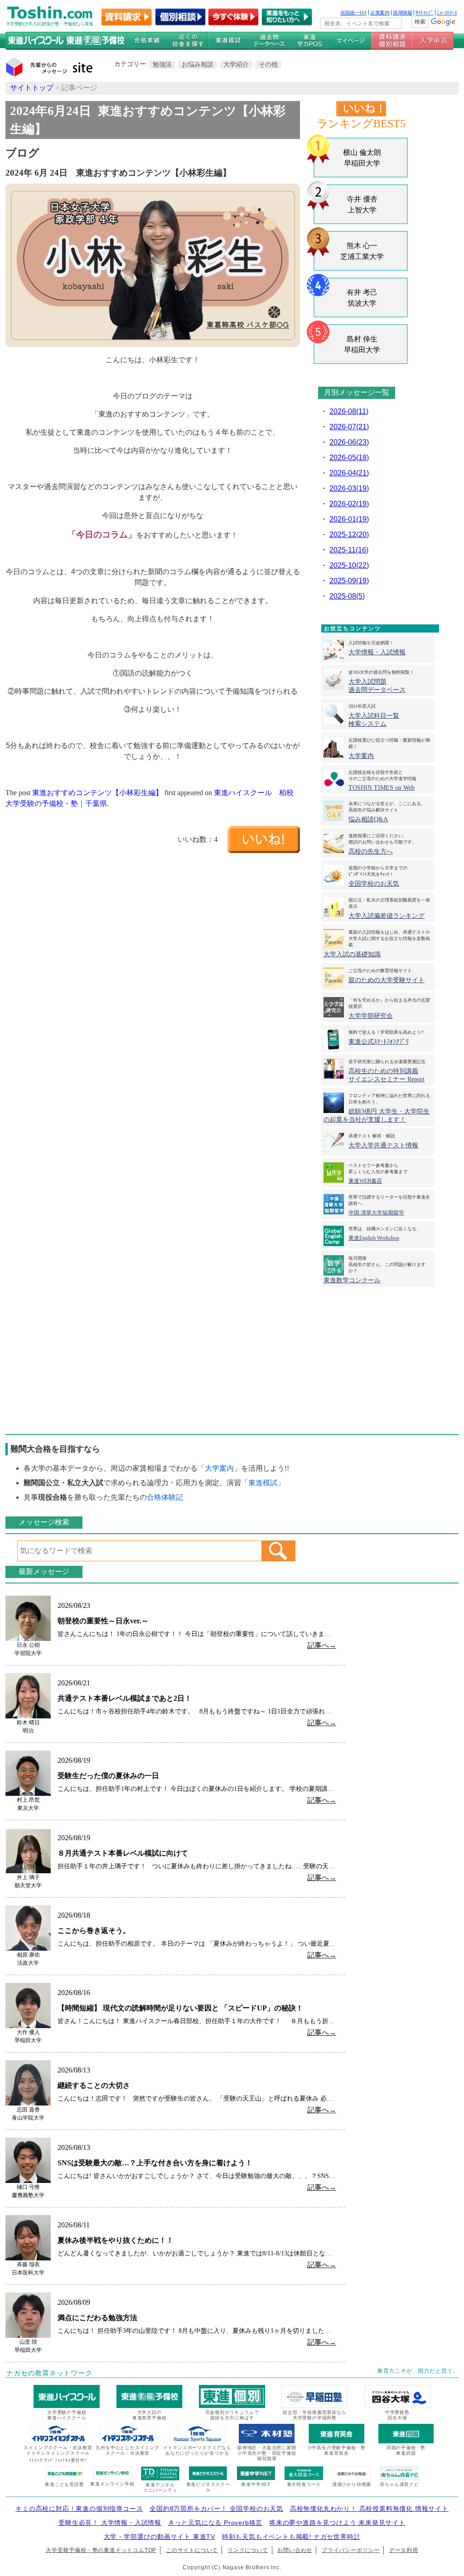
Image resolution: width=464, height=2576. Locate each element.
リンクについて (248, 2550)
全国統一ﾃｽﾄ (354, 13)
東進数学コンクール (352, 1280)
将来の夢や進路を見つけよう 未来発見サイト (337, 2523)
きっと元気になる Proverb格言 (215, 2523)
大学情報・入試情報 (377, 652)
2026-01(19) (349, 519)
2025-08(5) (347, 596)
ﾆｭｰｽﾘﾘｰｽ (447, 13)
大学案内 (361, 756)
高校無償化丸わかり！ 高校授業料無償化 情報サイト (369, 2509)
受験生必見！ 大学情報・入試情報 (110, 2523)
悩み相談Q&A (368, 819)
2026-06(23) (349, 442)
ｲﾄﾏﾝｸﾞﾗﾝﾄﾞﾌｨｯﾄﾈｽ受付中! (58, 2460)
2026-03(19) (349, 488)
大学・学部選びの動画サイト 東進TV (159, 2537)
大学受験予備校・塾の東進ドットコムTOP (101, 2550)
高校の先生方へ (371, 851)
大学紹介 (236, 64)
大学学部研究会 (371, 1016)
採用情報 (402, 13)
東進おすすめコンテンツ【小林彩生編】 (97, 793)
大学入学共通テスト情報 (383, 1145)
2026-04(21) (349, 473)
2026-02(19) (349, 504)
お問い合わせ (295, 2550)
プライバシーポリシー (351, 2550)
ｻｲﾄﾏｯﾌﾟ (424, 13)
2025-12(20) (349, 535)
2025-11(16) (349, 550)
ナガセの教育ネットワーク (49, 2373)
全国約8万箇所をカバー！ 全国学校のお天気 (216, 2509)
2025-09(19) (349, 581)
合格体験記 (165, 1497)
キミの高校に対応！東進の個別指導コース (79, 2509)
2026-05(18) (349, 458)
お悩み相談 (198, 64)
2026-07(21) (349, 427)
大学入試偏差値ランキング (387, 916)
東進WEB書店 (365, 1181)
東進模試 (263, 1483)
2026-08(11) (349, 411)
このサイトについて (192, 2550)
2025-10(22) (349, 565)
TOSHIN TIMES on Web (382, 788)
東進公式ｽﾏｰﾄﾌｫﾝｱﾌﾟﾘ (379, 1042)
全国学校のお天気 (374, 884)
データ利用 (404, 2550)
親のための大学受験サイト (387, 980)
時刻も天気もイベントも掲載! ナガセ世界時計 (291, 2537)
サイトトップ (32, 88)
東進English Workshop (374, 1238)
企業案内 (380, 13)
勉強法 (162, 64)
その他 (268, 64)
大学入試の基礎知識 (352, 954)
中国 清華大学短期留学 (376, 1213)
